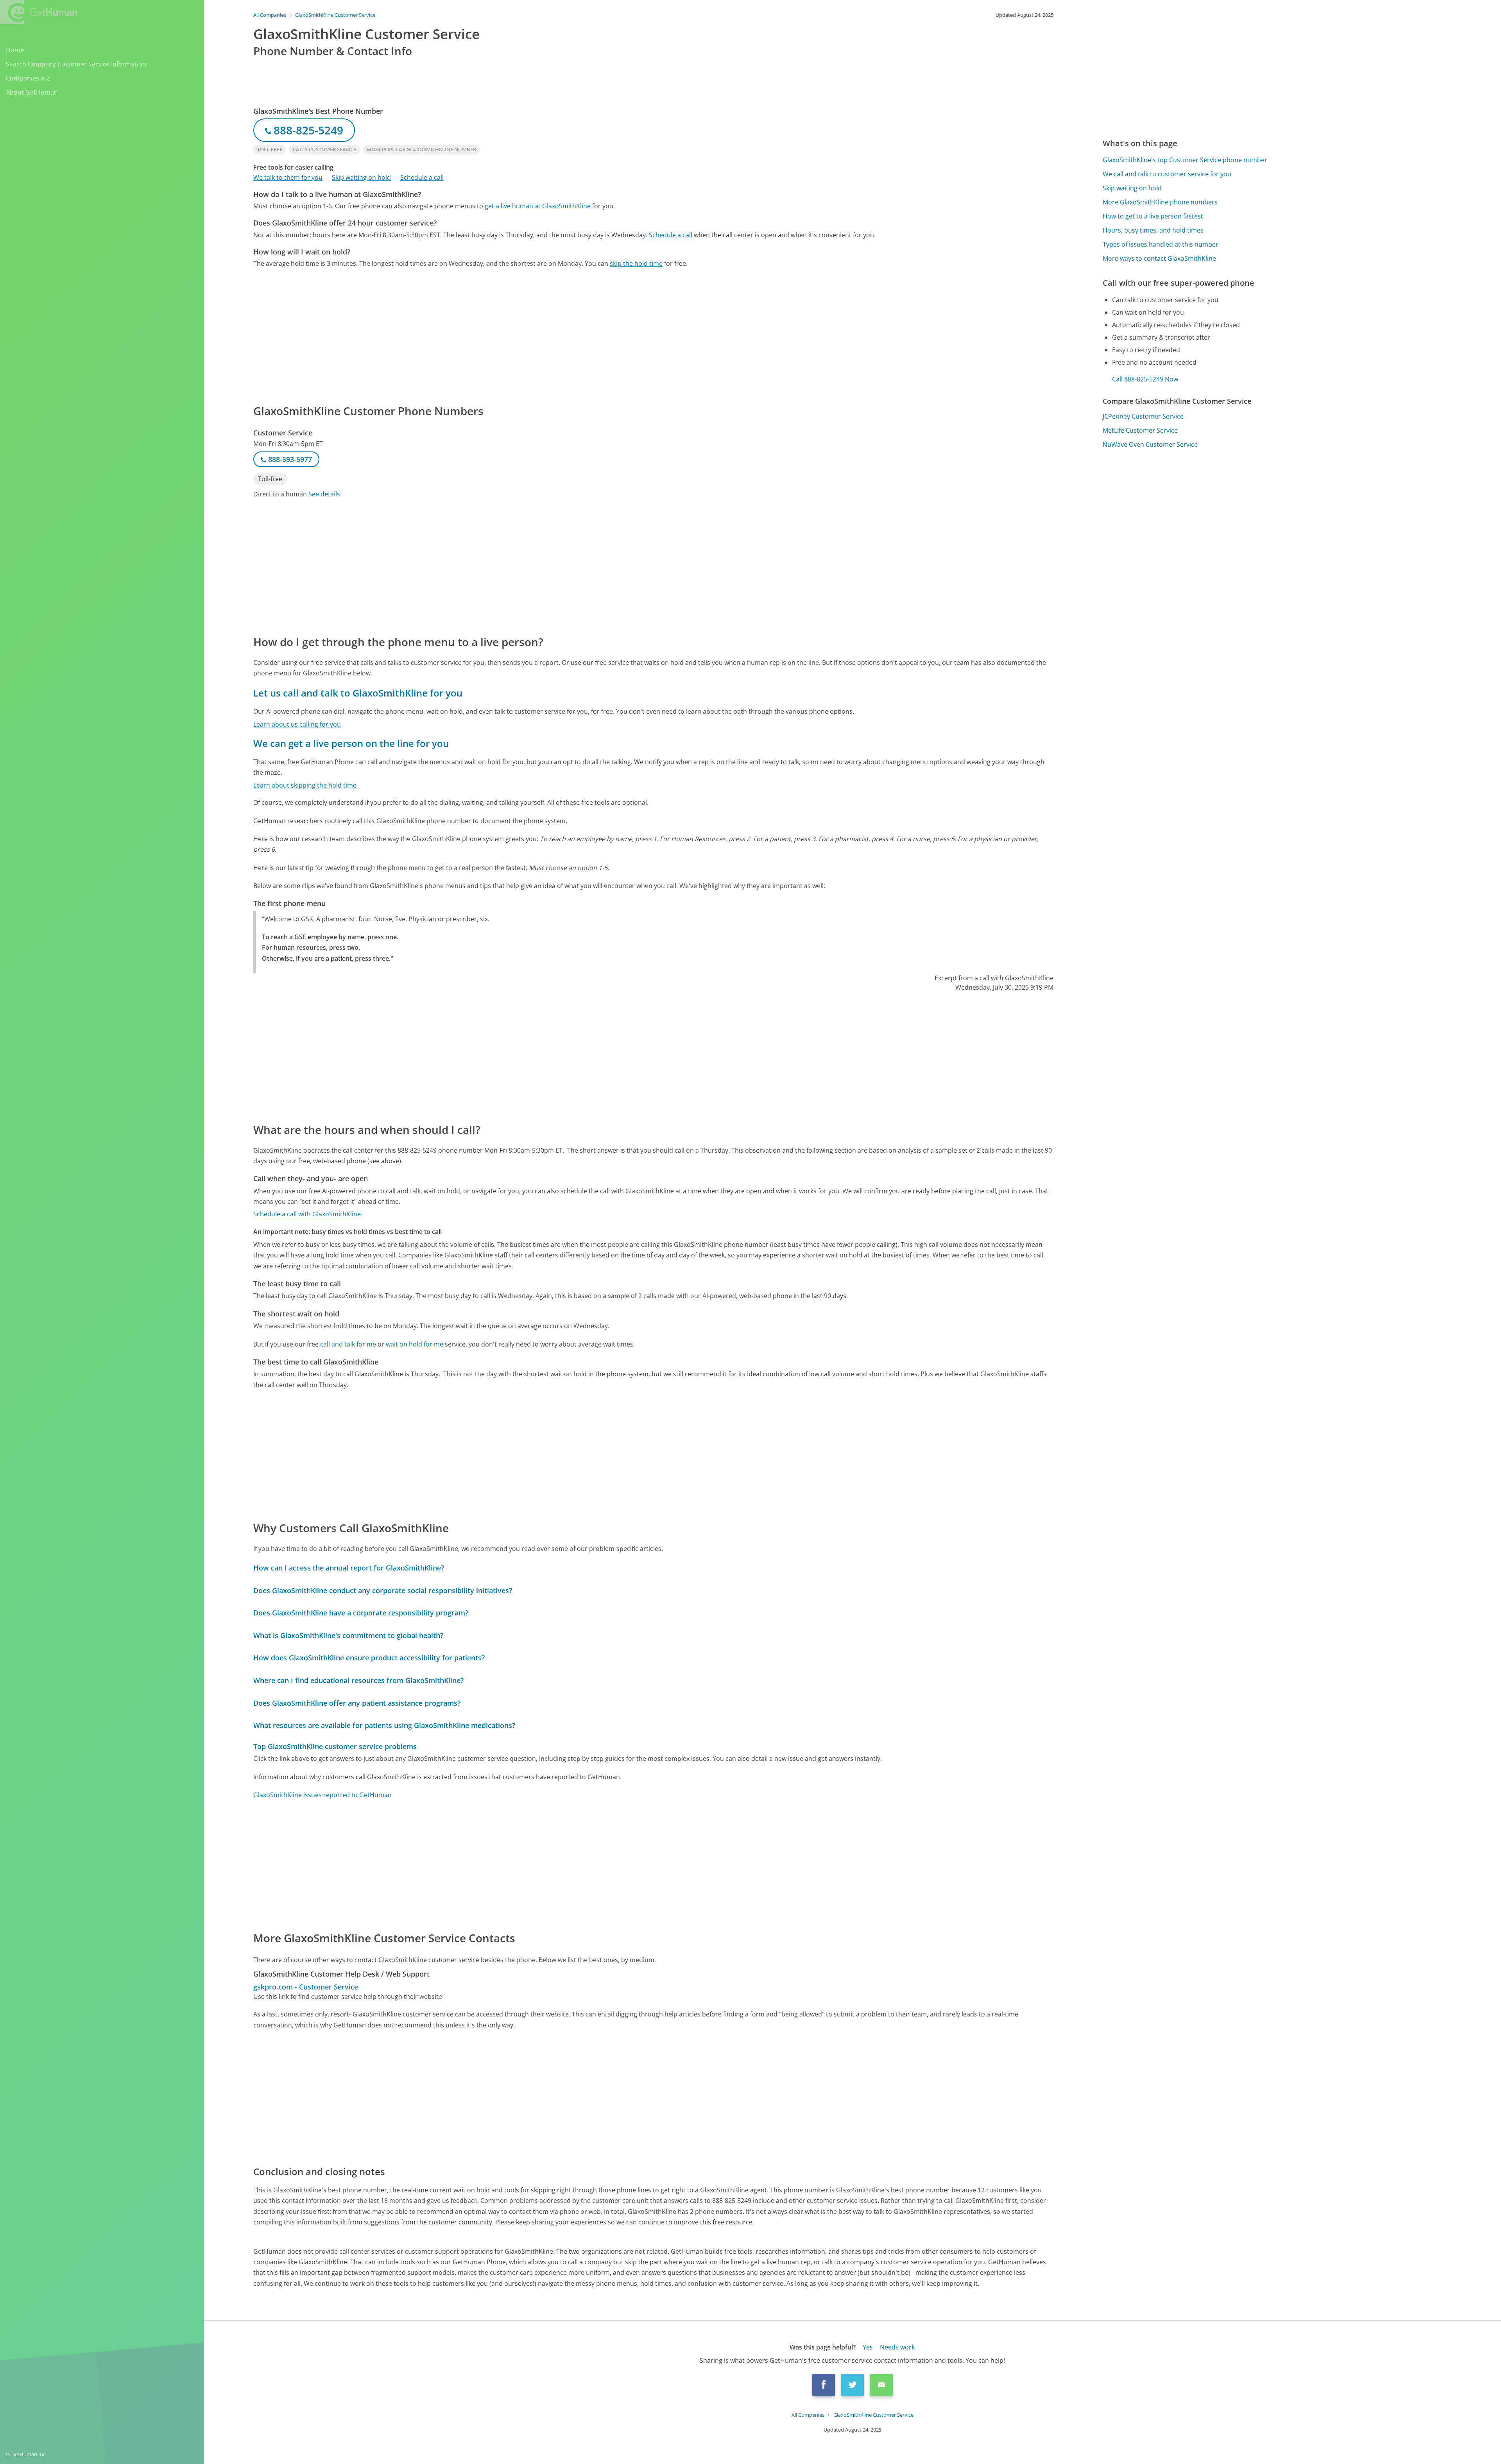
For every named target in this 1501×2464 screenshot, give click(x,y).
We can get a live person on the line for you (351, 743)
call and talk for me (348, 1344)
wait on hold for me (415, 1344)
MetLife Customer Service (1140, 430)
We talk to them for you (288, 177)
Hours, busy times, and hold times (1153, 230)
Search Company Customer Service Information (76, 64)
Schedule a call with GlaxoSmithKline (307, 1214)
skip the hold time (636, 263)
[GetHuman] (39, 12)
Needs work (897, 2347)
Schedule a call (422, 177)
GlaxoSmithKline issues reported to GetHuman (322, 1795)
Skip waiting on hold (361, 177)
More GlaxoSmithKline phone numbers (1160, 202)
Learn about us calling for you (297, 724)
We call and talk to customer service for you (1167, 174)
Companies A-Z (28, 78)
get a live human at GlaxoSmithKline (538, 206)
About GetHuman (32, 92)
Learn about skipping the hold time (305, 785)
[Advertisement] (488, 335)
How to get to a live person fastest (1153, 216)
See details (324, 494)
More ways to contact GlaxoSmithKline (1159, 258)
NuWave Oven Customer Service (1150, 444)
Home (15, 50)
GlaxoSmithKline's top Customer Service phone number (1185, 160)
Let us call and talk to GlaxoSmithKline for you (358, 693)
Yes (868, 2347)
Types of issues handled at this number (1161, 244)
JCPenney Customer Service (1143, 416)
